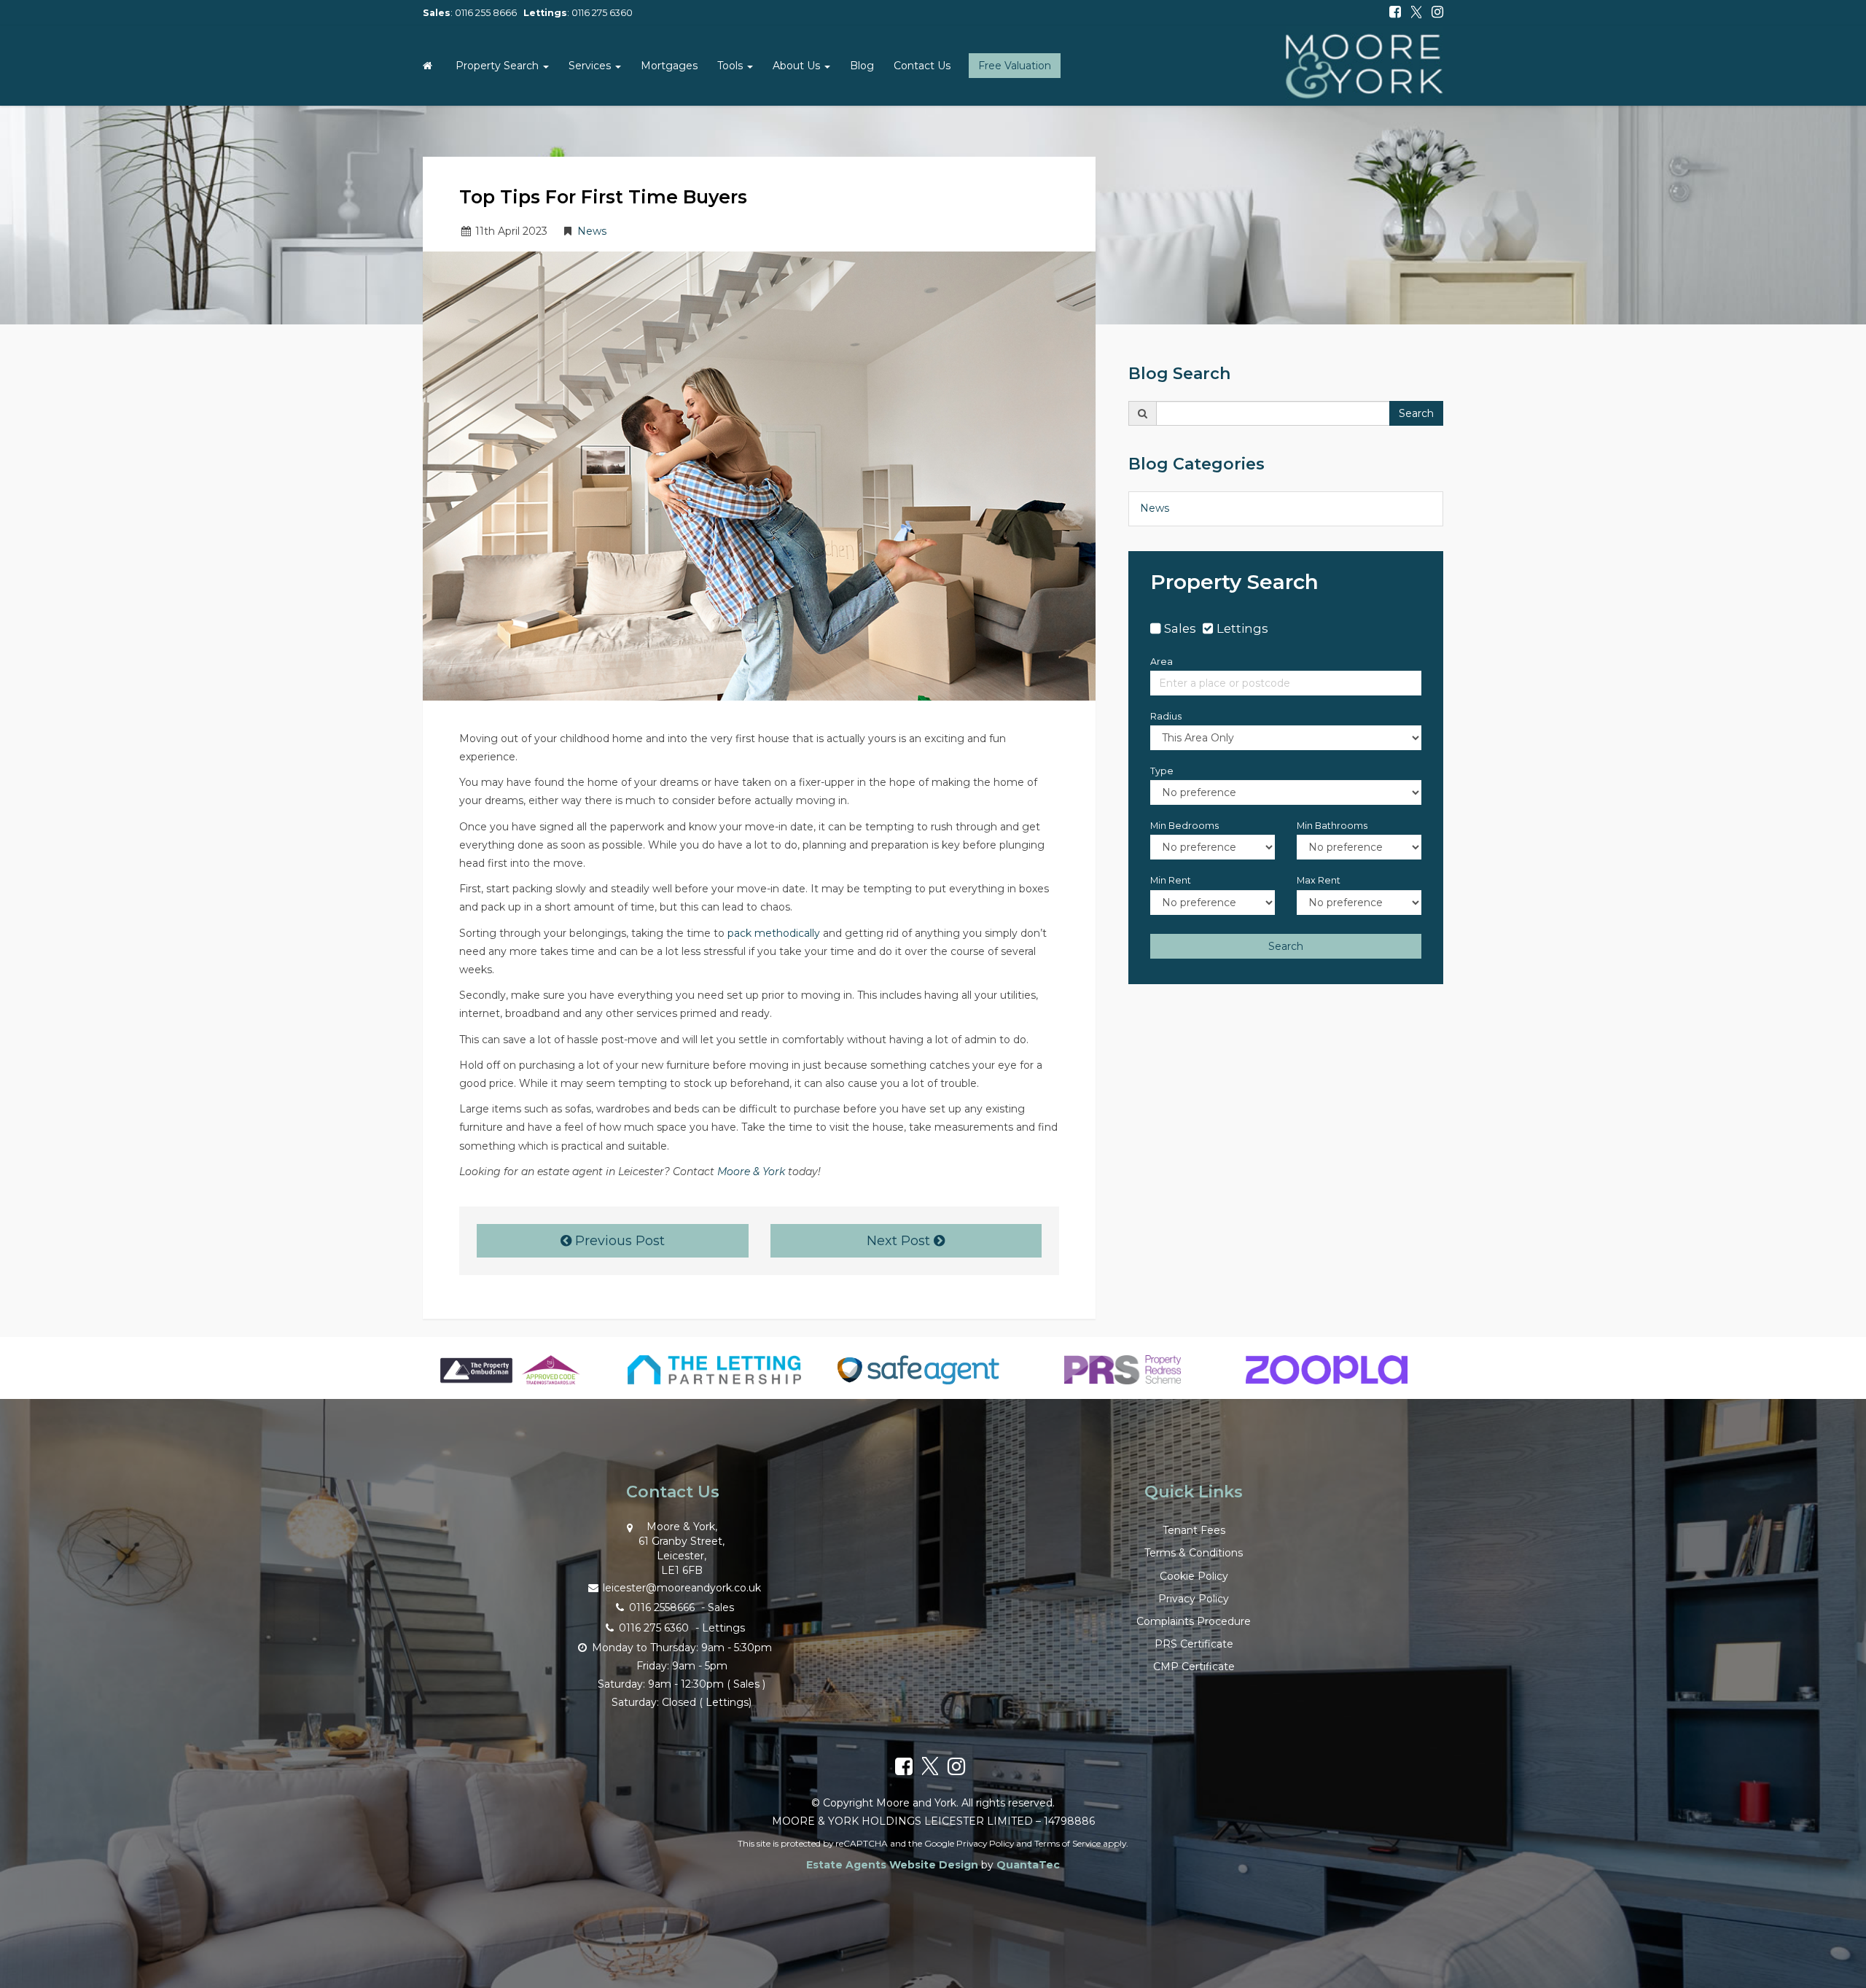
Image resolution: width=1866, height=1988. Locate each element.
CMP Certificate (1194, 1667)
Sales (1180, 628)
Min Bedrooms (1184, 826)
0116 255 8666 (486, 13)
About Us (798, 66)
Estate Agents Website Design (892, 1865)
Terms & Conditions (1194, 1553)
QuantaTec (1028, 1865)
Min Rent (1171, 880)
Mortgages (669, 66)
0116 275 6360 (602, 13)
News (592, 231)
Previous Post (618, 1241)
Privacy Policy (1194, 1599)
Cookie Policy (1194, 1576)
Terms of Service (1067, 1843)
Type (1162, 771)
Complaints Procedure (1194, 1621)
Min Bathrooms (1332, 826)
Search (1416, 413)
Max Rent (1319, 880)
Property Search (499, 66)
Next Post (900, 1241)
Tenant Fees (1194, 1530)
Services (591, 66)
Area (1162, 662)
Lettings (1242, 628)
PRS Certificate (1194, 1644)
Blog (862, 66)
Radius (1166, 716)
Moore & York (751, 1172)
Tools (731, 66)
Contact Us (922, 66)
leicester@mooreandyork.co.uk (682, 1588)
